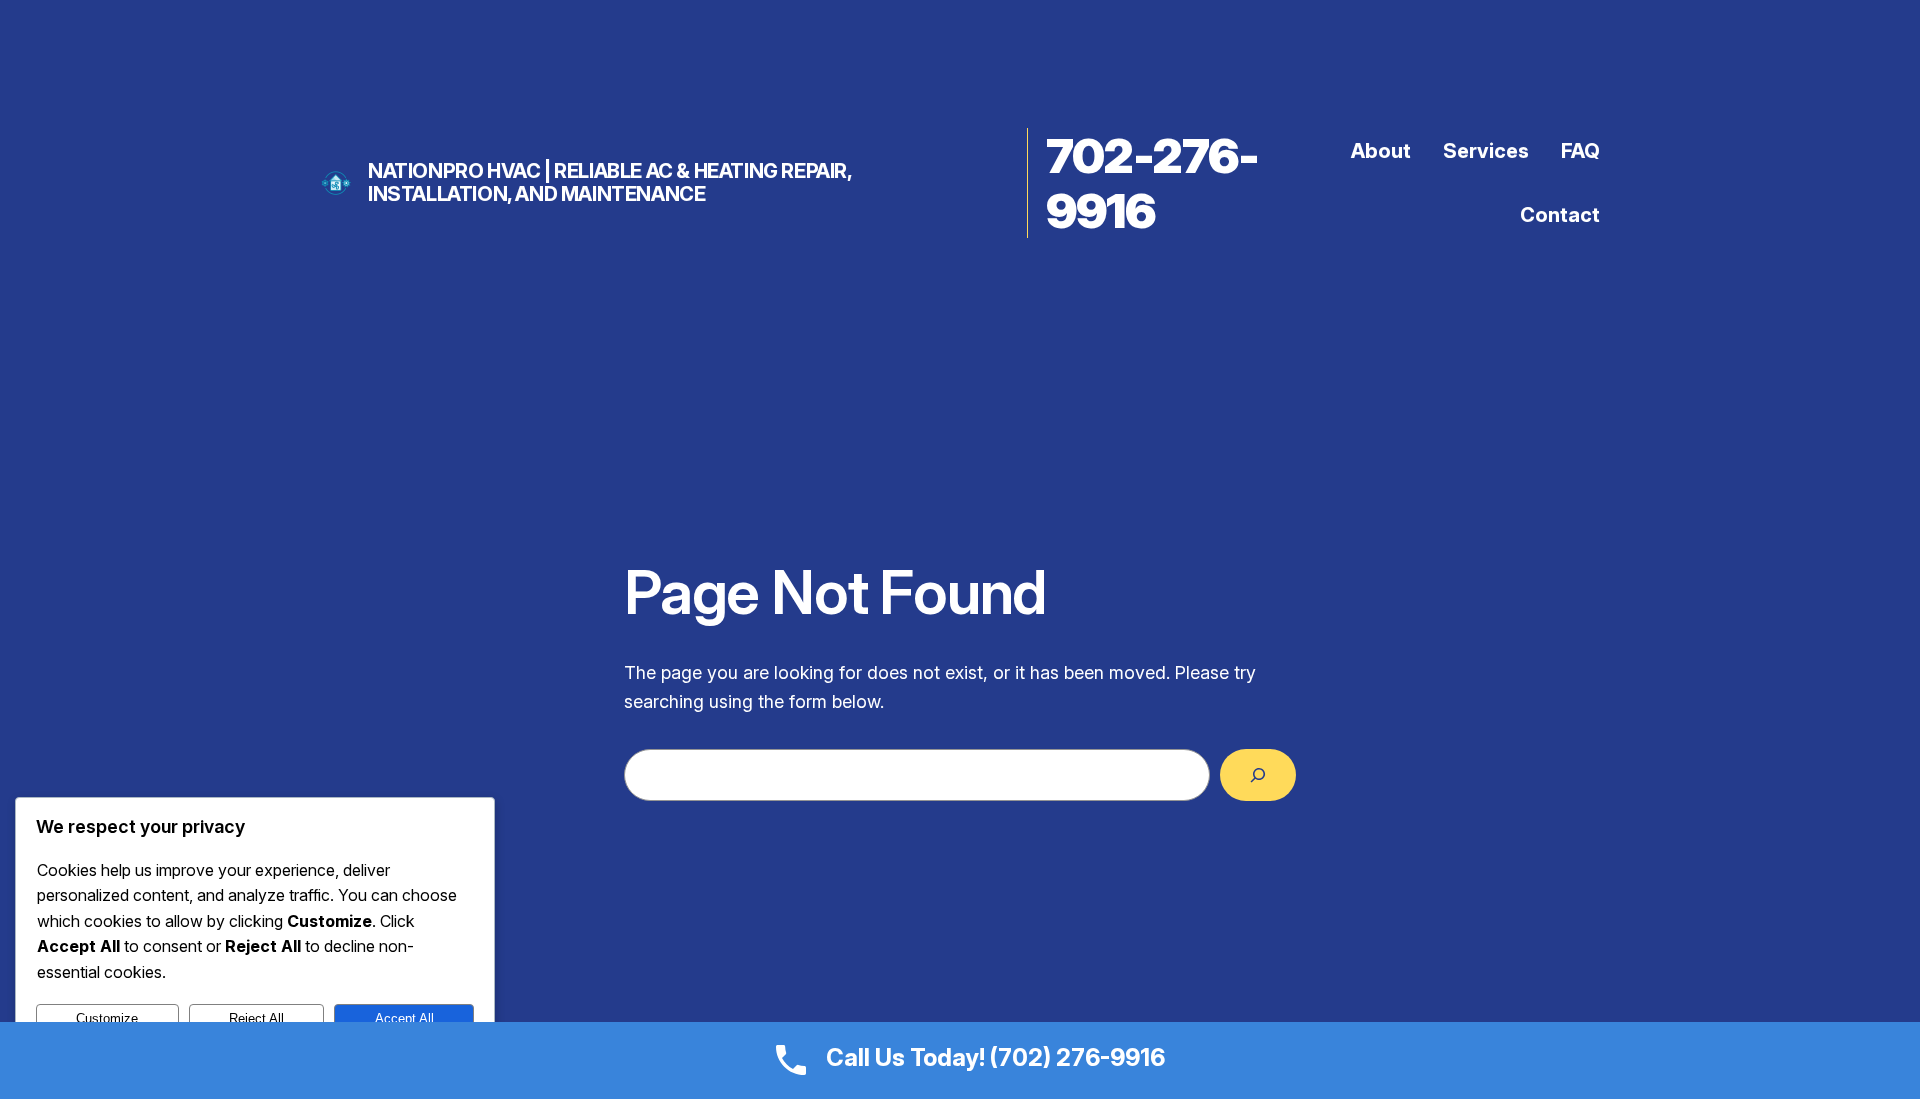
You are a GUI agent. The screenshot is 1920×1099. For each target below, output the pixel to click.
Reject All (256, 1018)
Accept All (404, 1018)
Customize (107, 1018)
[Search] (1258, 775)
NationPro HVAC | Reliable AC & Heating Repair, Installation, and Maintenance (610, 182)
